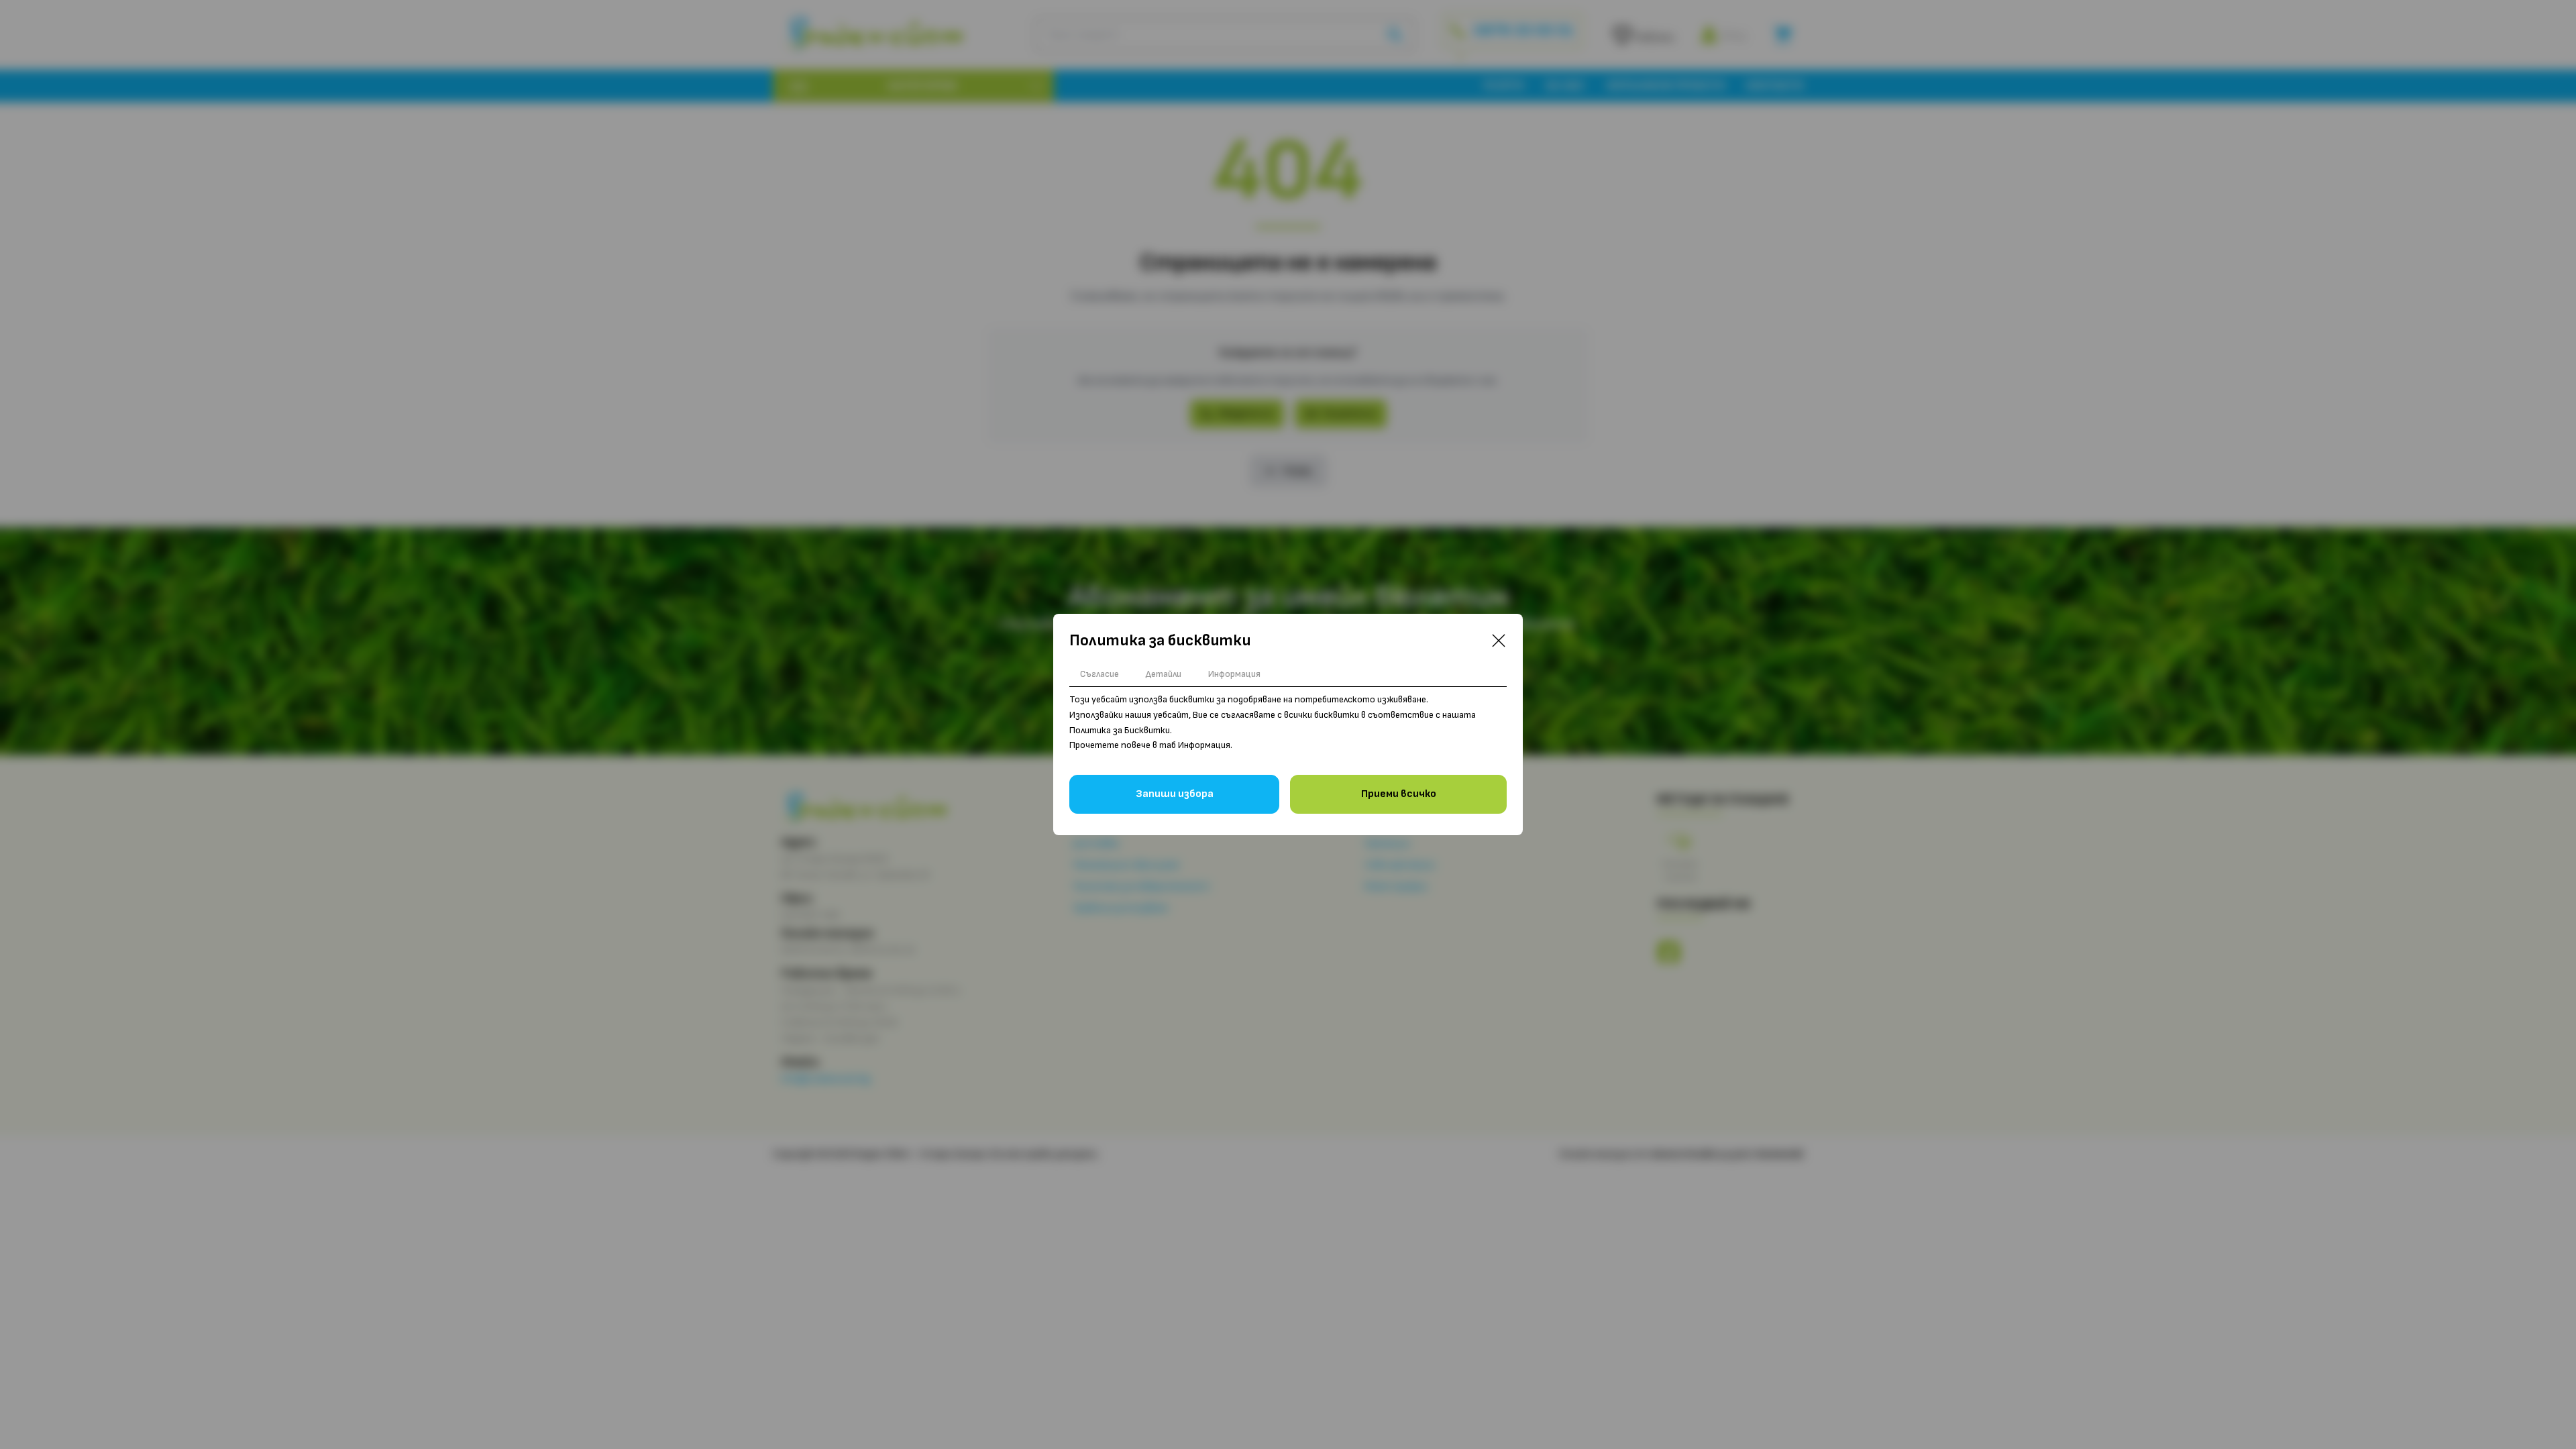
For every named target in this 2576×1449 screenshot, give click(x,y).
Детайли (1164, 674)
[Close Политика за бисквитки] (1499, 641)
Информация (1234, 674)
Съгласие (1099, 674)
